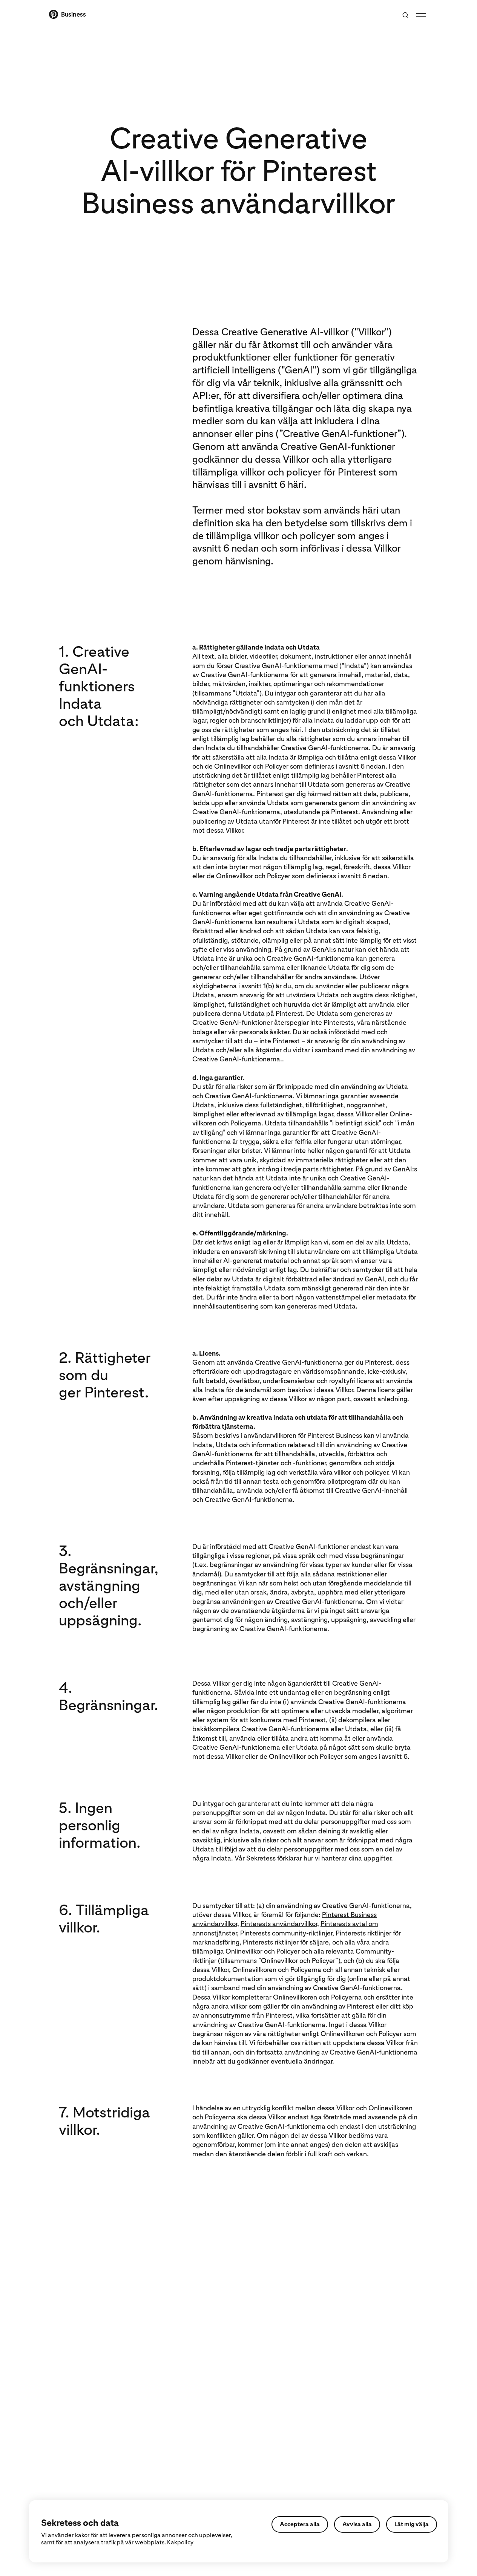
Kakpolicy (180, 2542)
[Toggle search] (405, 15)
